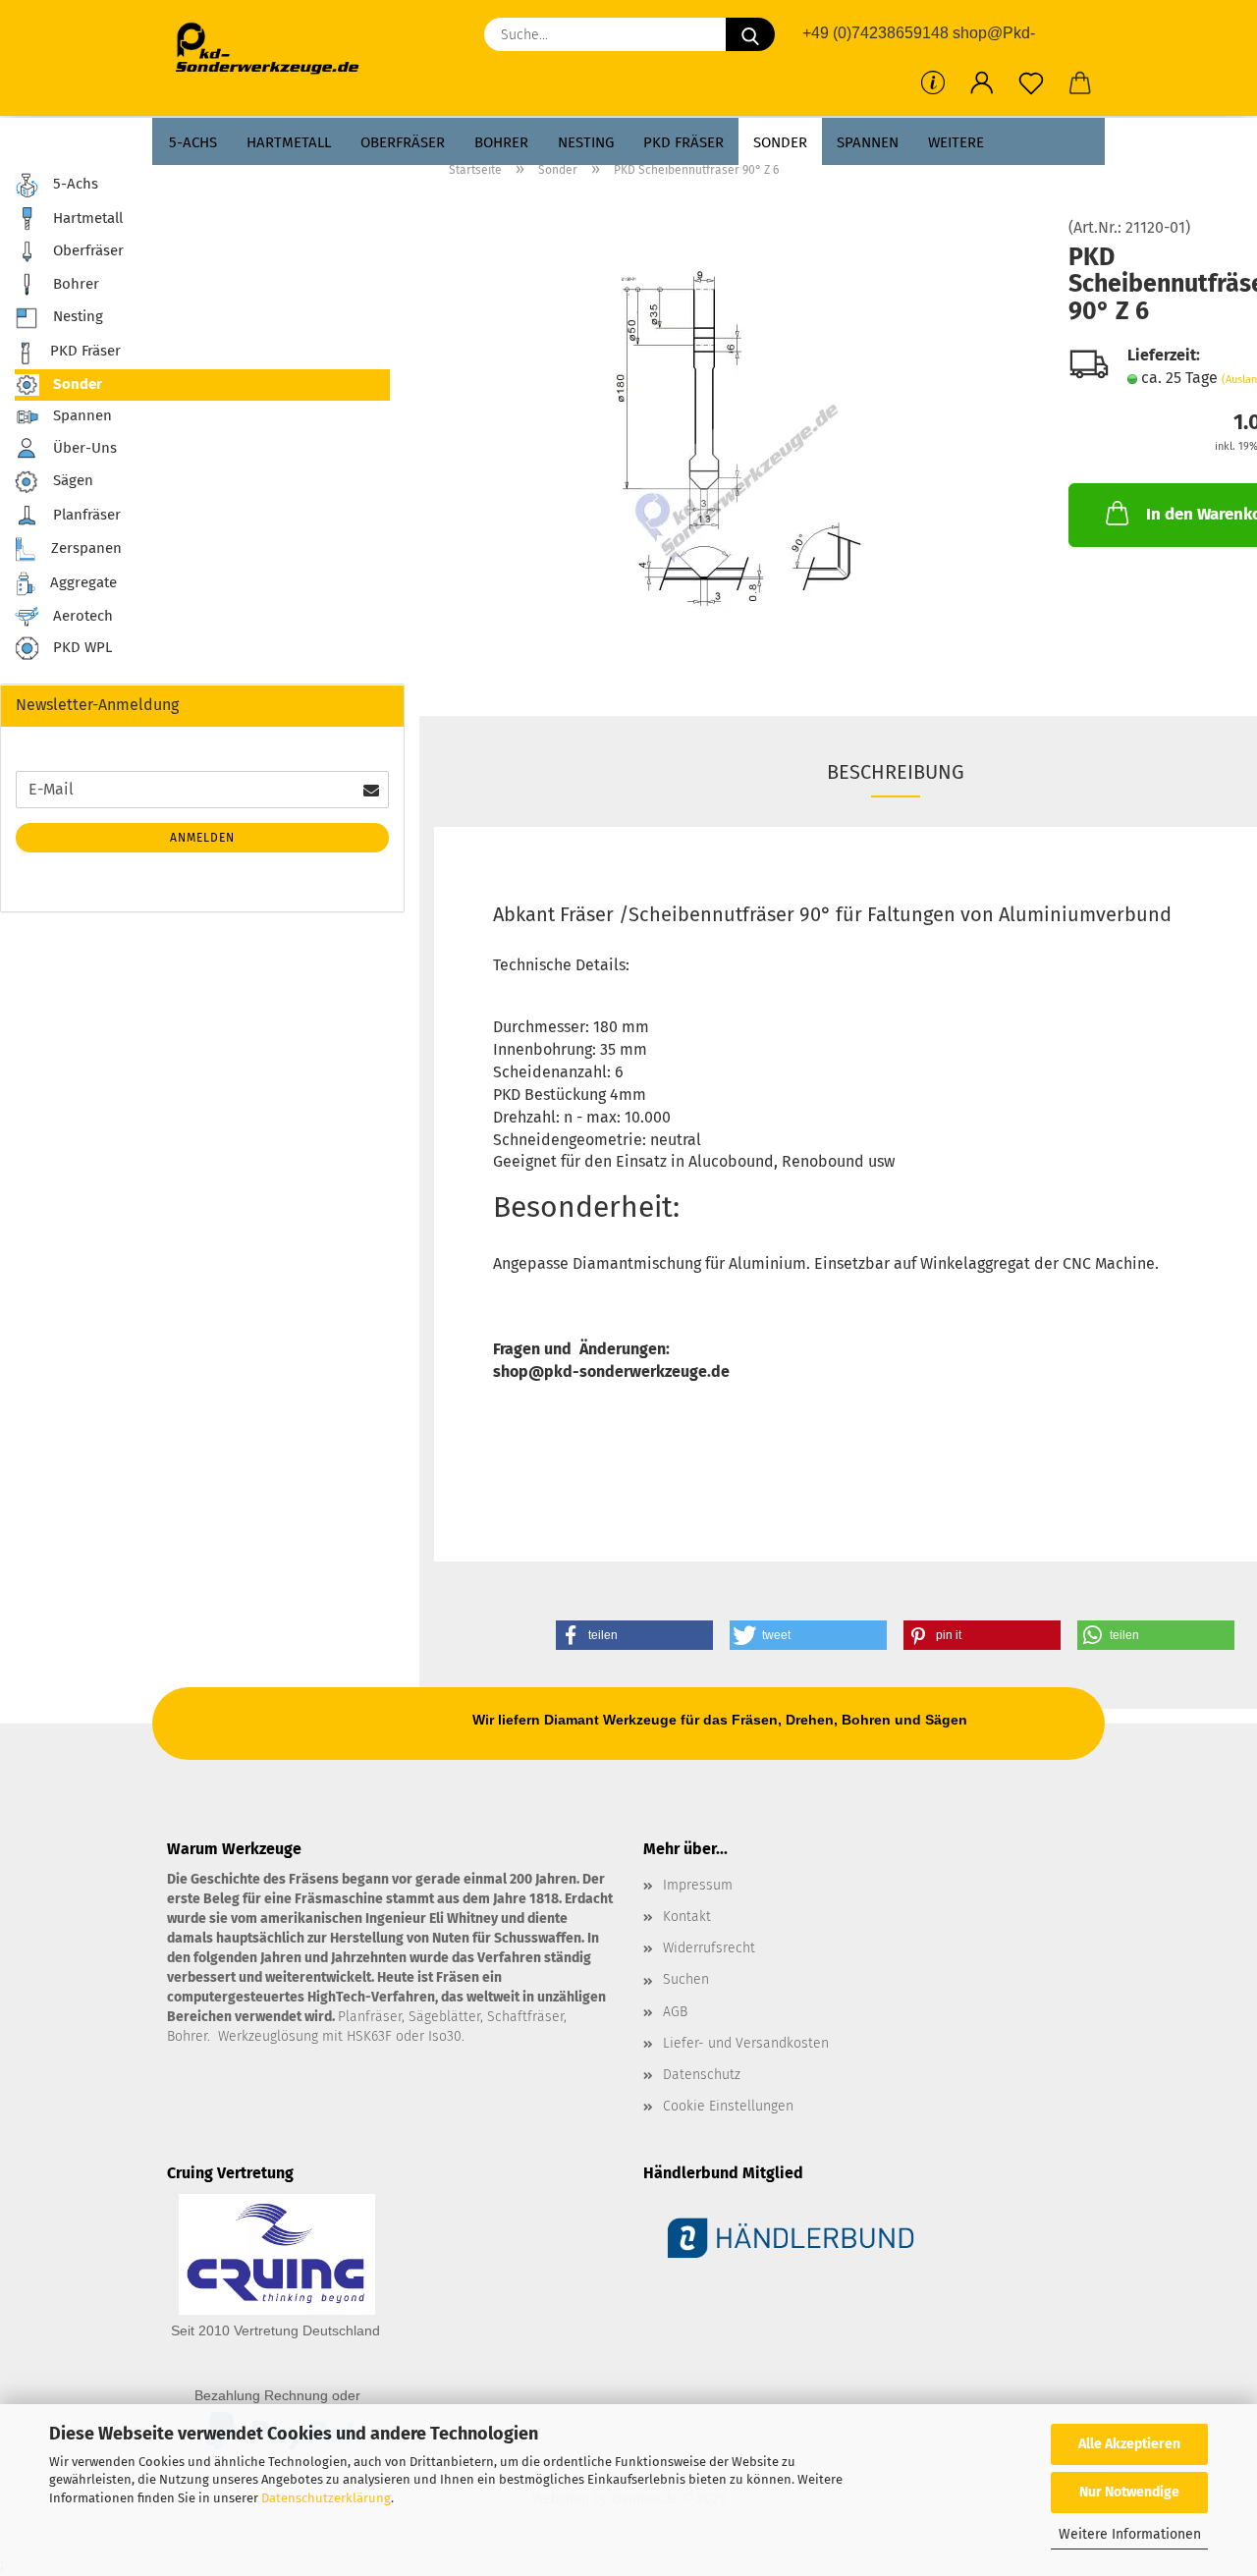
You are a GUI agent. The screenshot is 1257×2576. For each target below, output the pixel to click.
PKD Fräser (683, 142)
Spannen (868, 142)
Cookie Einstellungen (728, 2106)
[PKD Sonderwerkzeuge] (274, 49)
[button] (982, 83)
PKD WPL (81, 648)
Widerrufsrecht (709, 1948)
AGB (675, 2012)
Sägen (71, 480)
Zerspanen (84, 548)
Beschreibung (896, 772)
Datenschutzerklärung (326, 2498)
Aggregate (82, 582)
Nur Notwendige (1129, 2492)
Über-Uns (83, 447)
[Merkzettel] (1031, 83)
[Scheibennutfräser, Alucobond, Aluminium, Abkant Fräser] (737, 439)
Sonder (780, 142)
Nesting (586, 142)
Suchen (686, 1979)
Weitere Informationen (1130, 2534)
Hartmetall (289, 142)
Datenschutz (702, 2075)
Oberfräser (403, 142)
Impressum (698, 1885)
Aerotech (81, 616)
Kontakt (687, 1917)
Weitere (956, 142)
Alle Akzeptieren (1129, 2444)
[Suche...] (750, 34)
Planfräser (85, 515)
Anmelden (202, 838)
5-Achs (193, 142)
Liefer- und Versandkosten (746, 2043)
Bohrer (501, 142)
